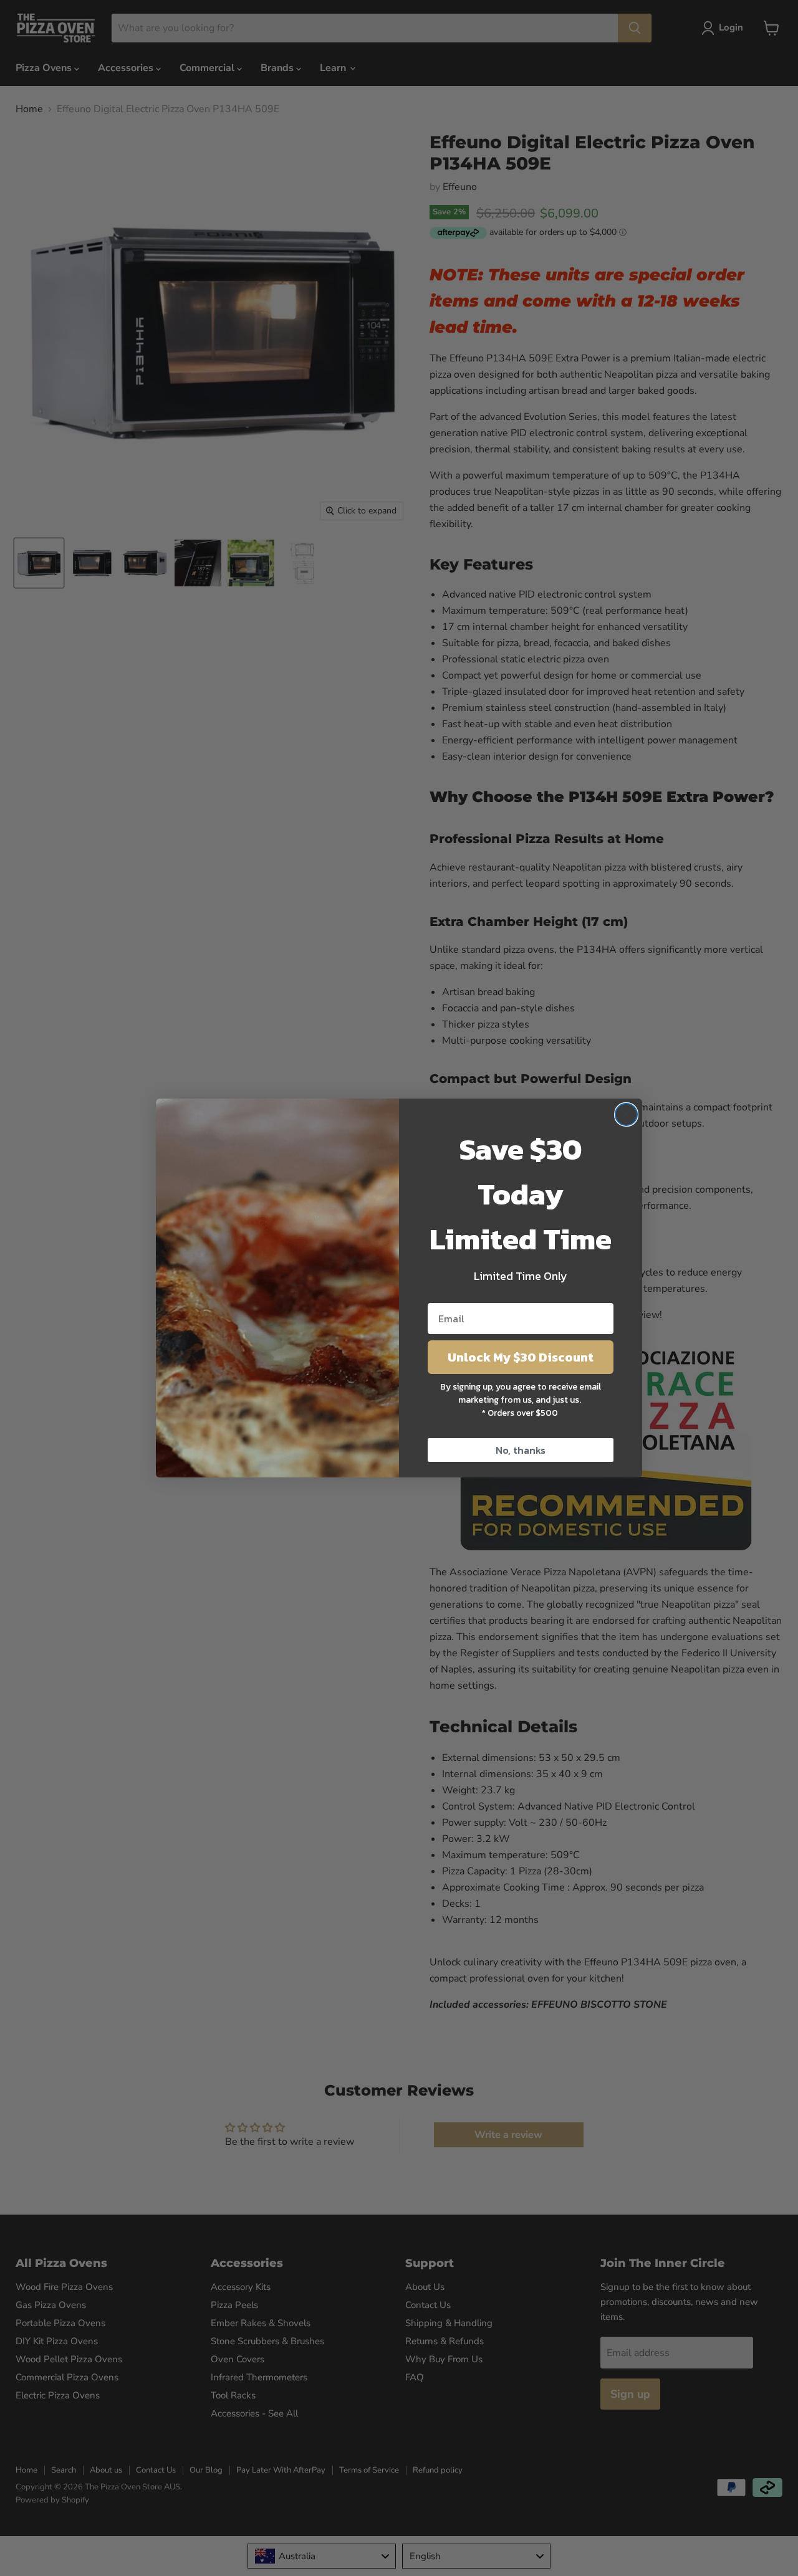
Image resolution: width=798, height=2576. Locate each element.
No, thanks (521, 1450)
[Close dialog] (626, 1114)
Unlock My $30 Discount (521, 1357)
